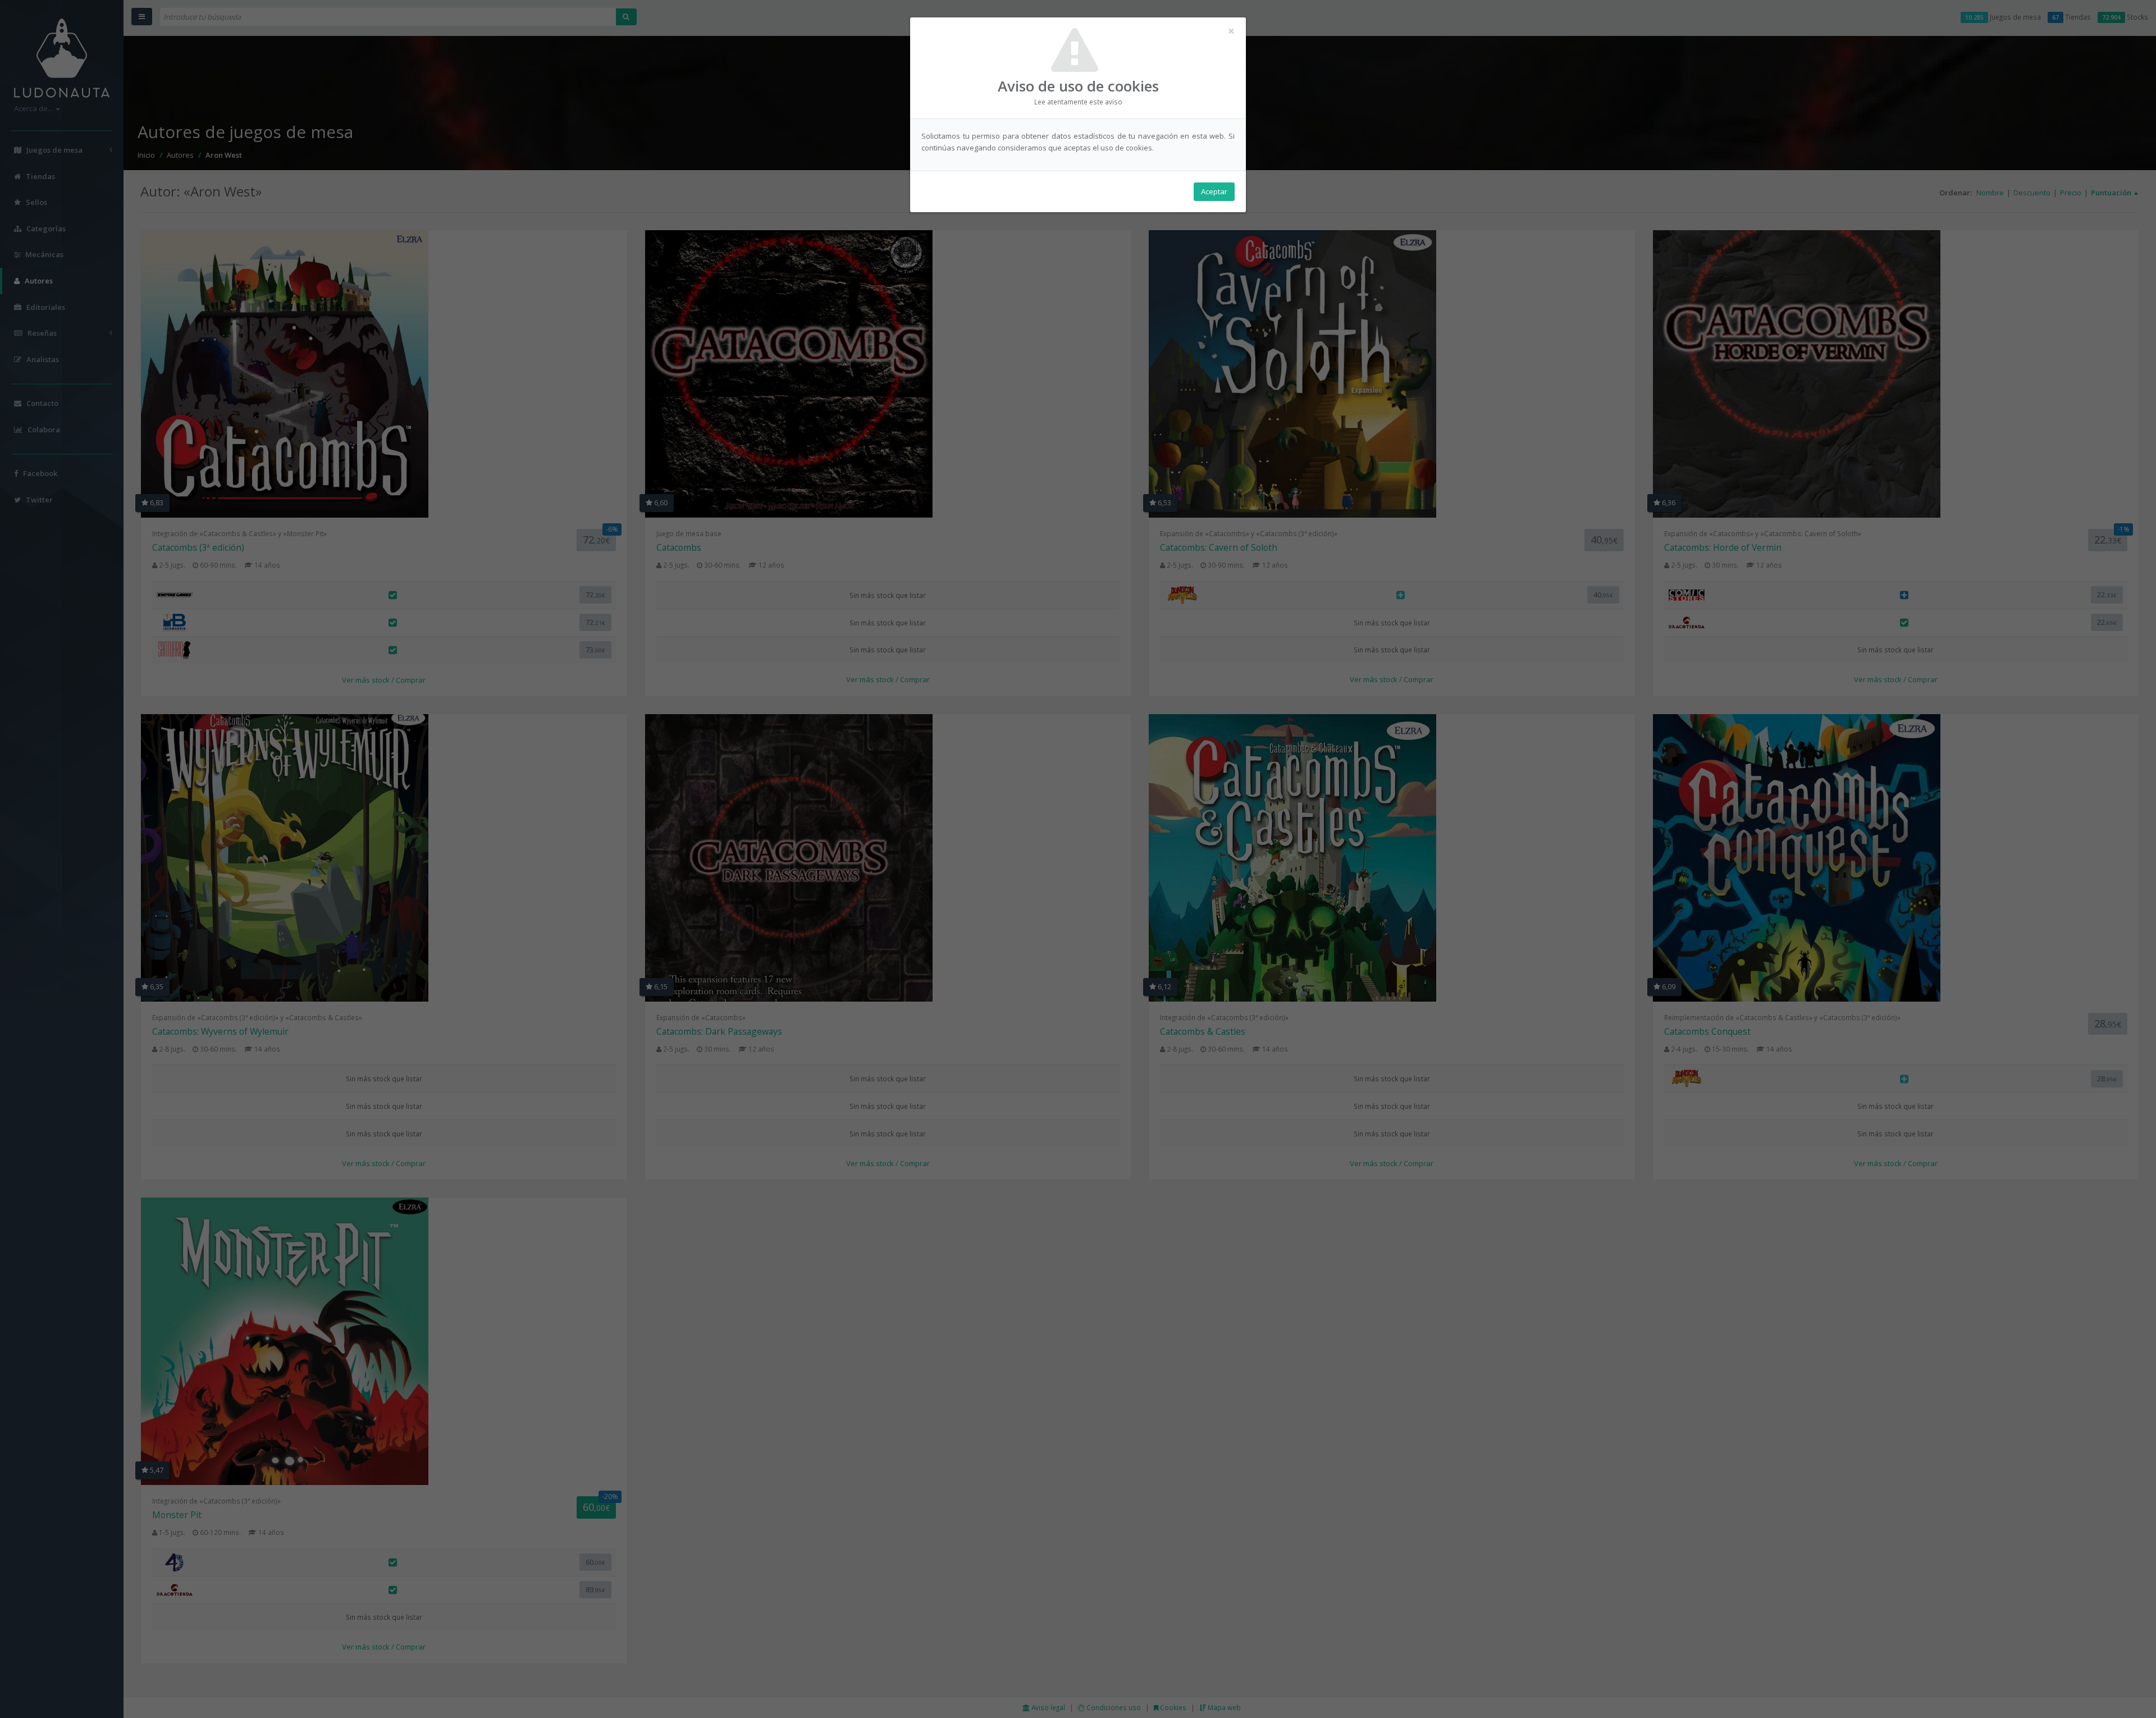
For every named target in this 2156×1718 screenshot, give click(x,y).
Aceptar (1214, 191)
